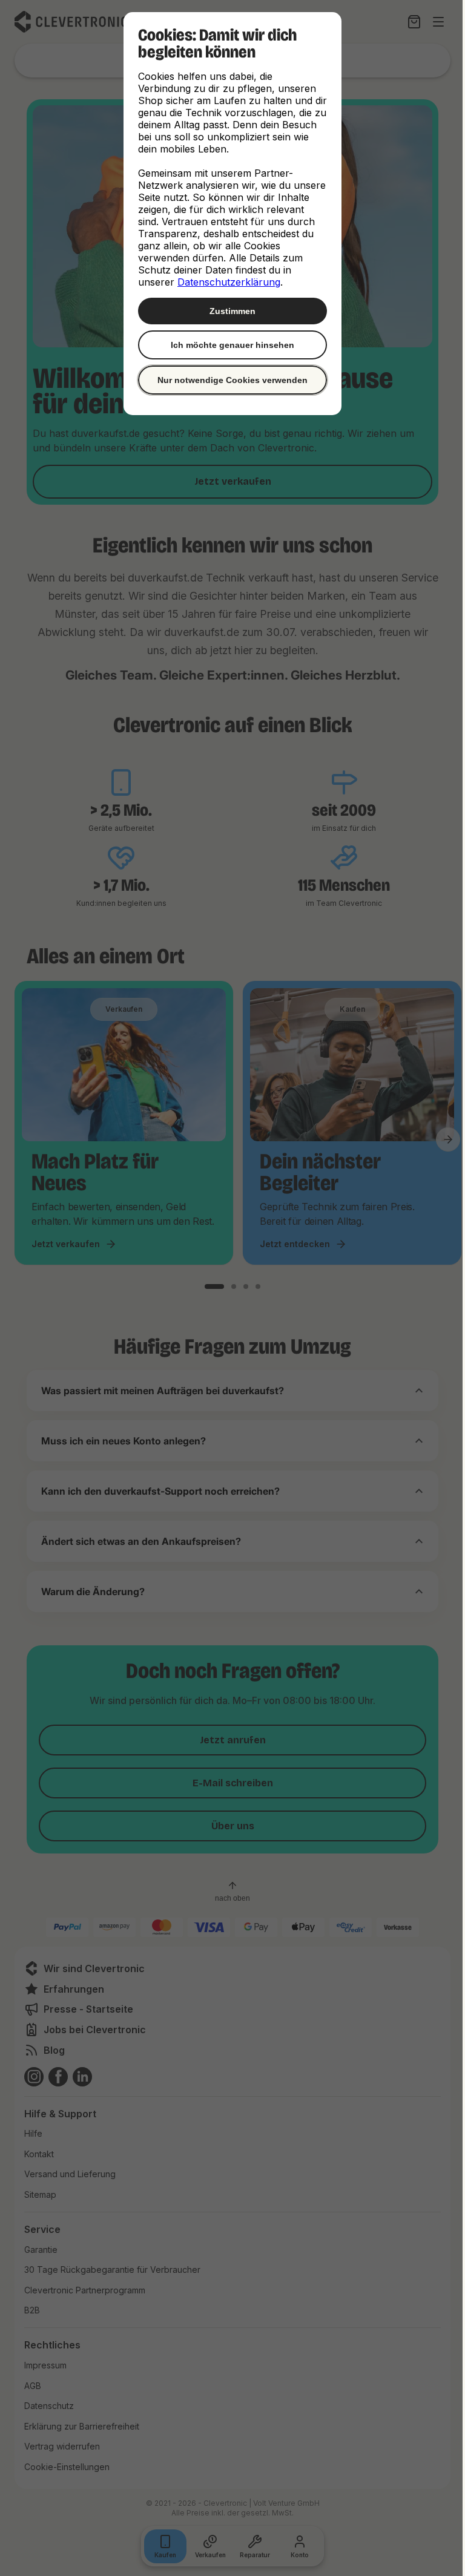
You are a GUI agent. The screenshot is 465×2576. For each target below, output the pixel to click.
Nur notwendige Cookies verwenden (228, 380)
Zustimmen (228, 311)
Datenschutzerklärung (225, 282)
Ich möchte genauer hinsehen (228, 345)
